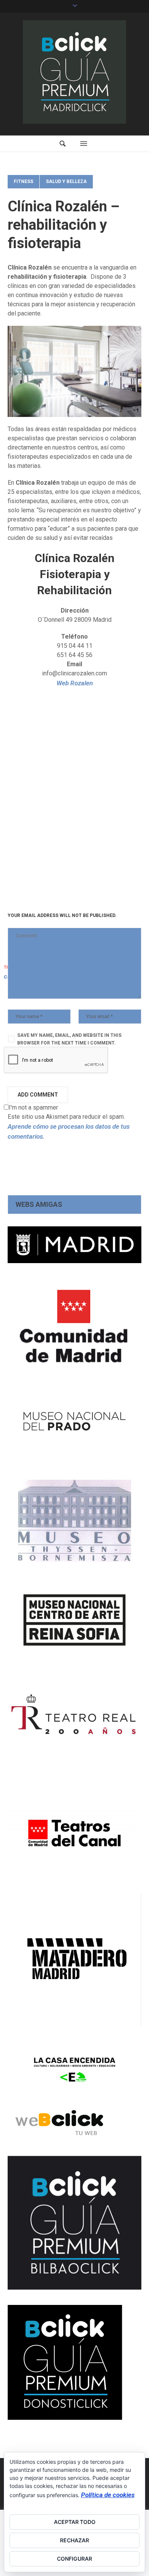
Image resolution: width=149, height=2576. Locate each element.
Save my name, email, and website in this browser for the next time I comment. (69, 1039)
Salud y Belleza (66, 181)
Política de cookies (108, 2495)
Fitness (23, 181)
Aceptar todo (75, 2522)
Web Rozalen (75, 683)
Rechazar (74, 2540)
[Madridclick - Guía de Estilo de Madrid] (74, 72)
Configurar (74, 2559)
